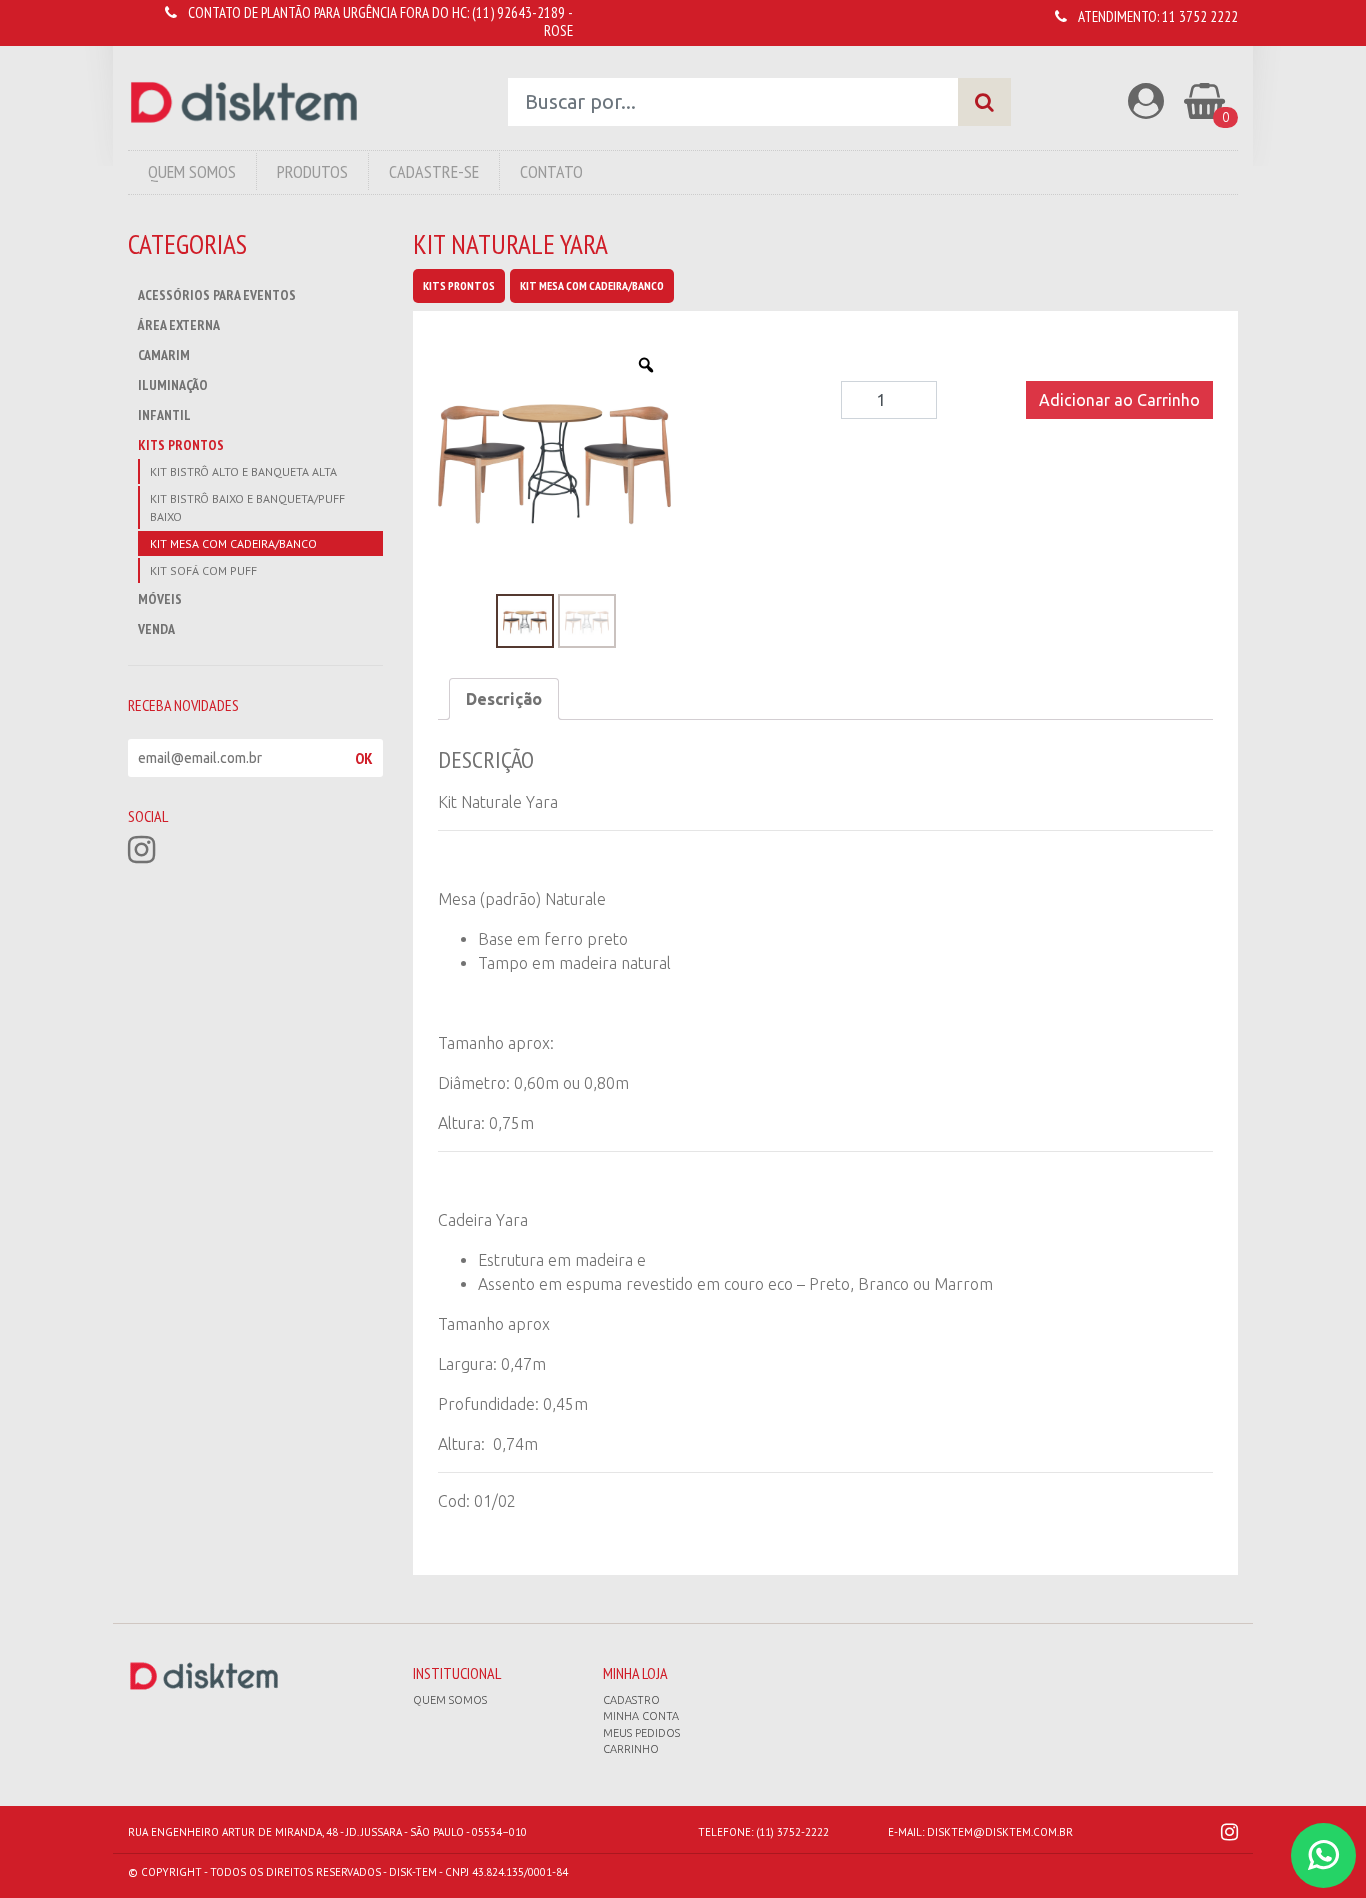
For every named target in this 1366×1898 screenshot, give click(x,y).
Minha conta (641, 1716)
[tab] (504, 699)
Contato (551, 171)
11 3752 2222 (1200, 16)
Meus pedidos (641, 1733)
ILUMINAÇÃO (173, 385)
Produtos (312, 171)
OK (364, 758)
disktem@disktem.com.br (1000, 1832)
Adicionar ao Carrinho (1119, 400)
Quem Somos (192, 171)
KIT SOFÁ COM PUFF (203, 570)
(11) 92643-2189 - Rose (522, 21)
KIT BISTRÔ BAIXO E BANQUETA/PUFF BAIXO (247, 507)
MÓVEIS (160, 599)
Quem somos (450, 1700)
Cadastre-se (434, 171)
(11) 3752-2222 (792, 1832)
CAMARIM (164, 355)
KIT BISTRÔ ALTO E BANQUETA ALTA (243, 471)
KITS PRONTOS (181, 445)
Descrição (504, 699)
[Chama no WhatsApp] (1323, 1855)
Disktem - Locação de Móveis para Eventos (244, 102)
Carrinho (631, 1749)
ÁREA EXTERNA (179, 325)
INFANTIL (164, 415)
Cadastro (631, 1700)
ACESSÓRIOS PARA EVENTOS (217, 295)
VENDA (156, 629)
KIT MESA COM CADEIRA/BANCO (233, 543)
